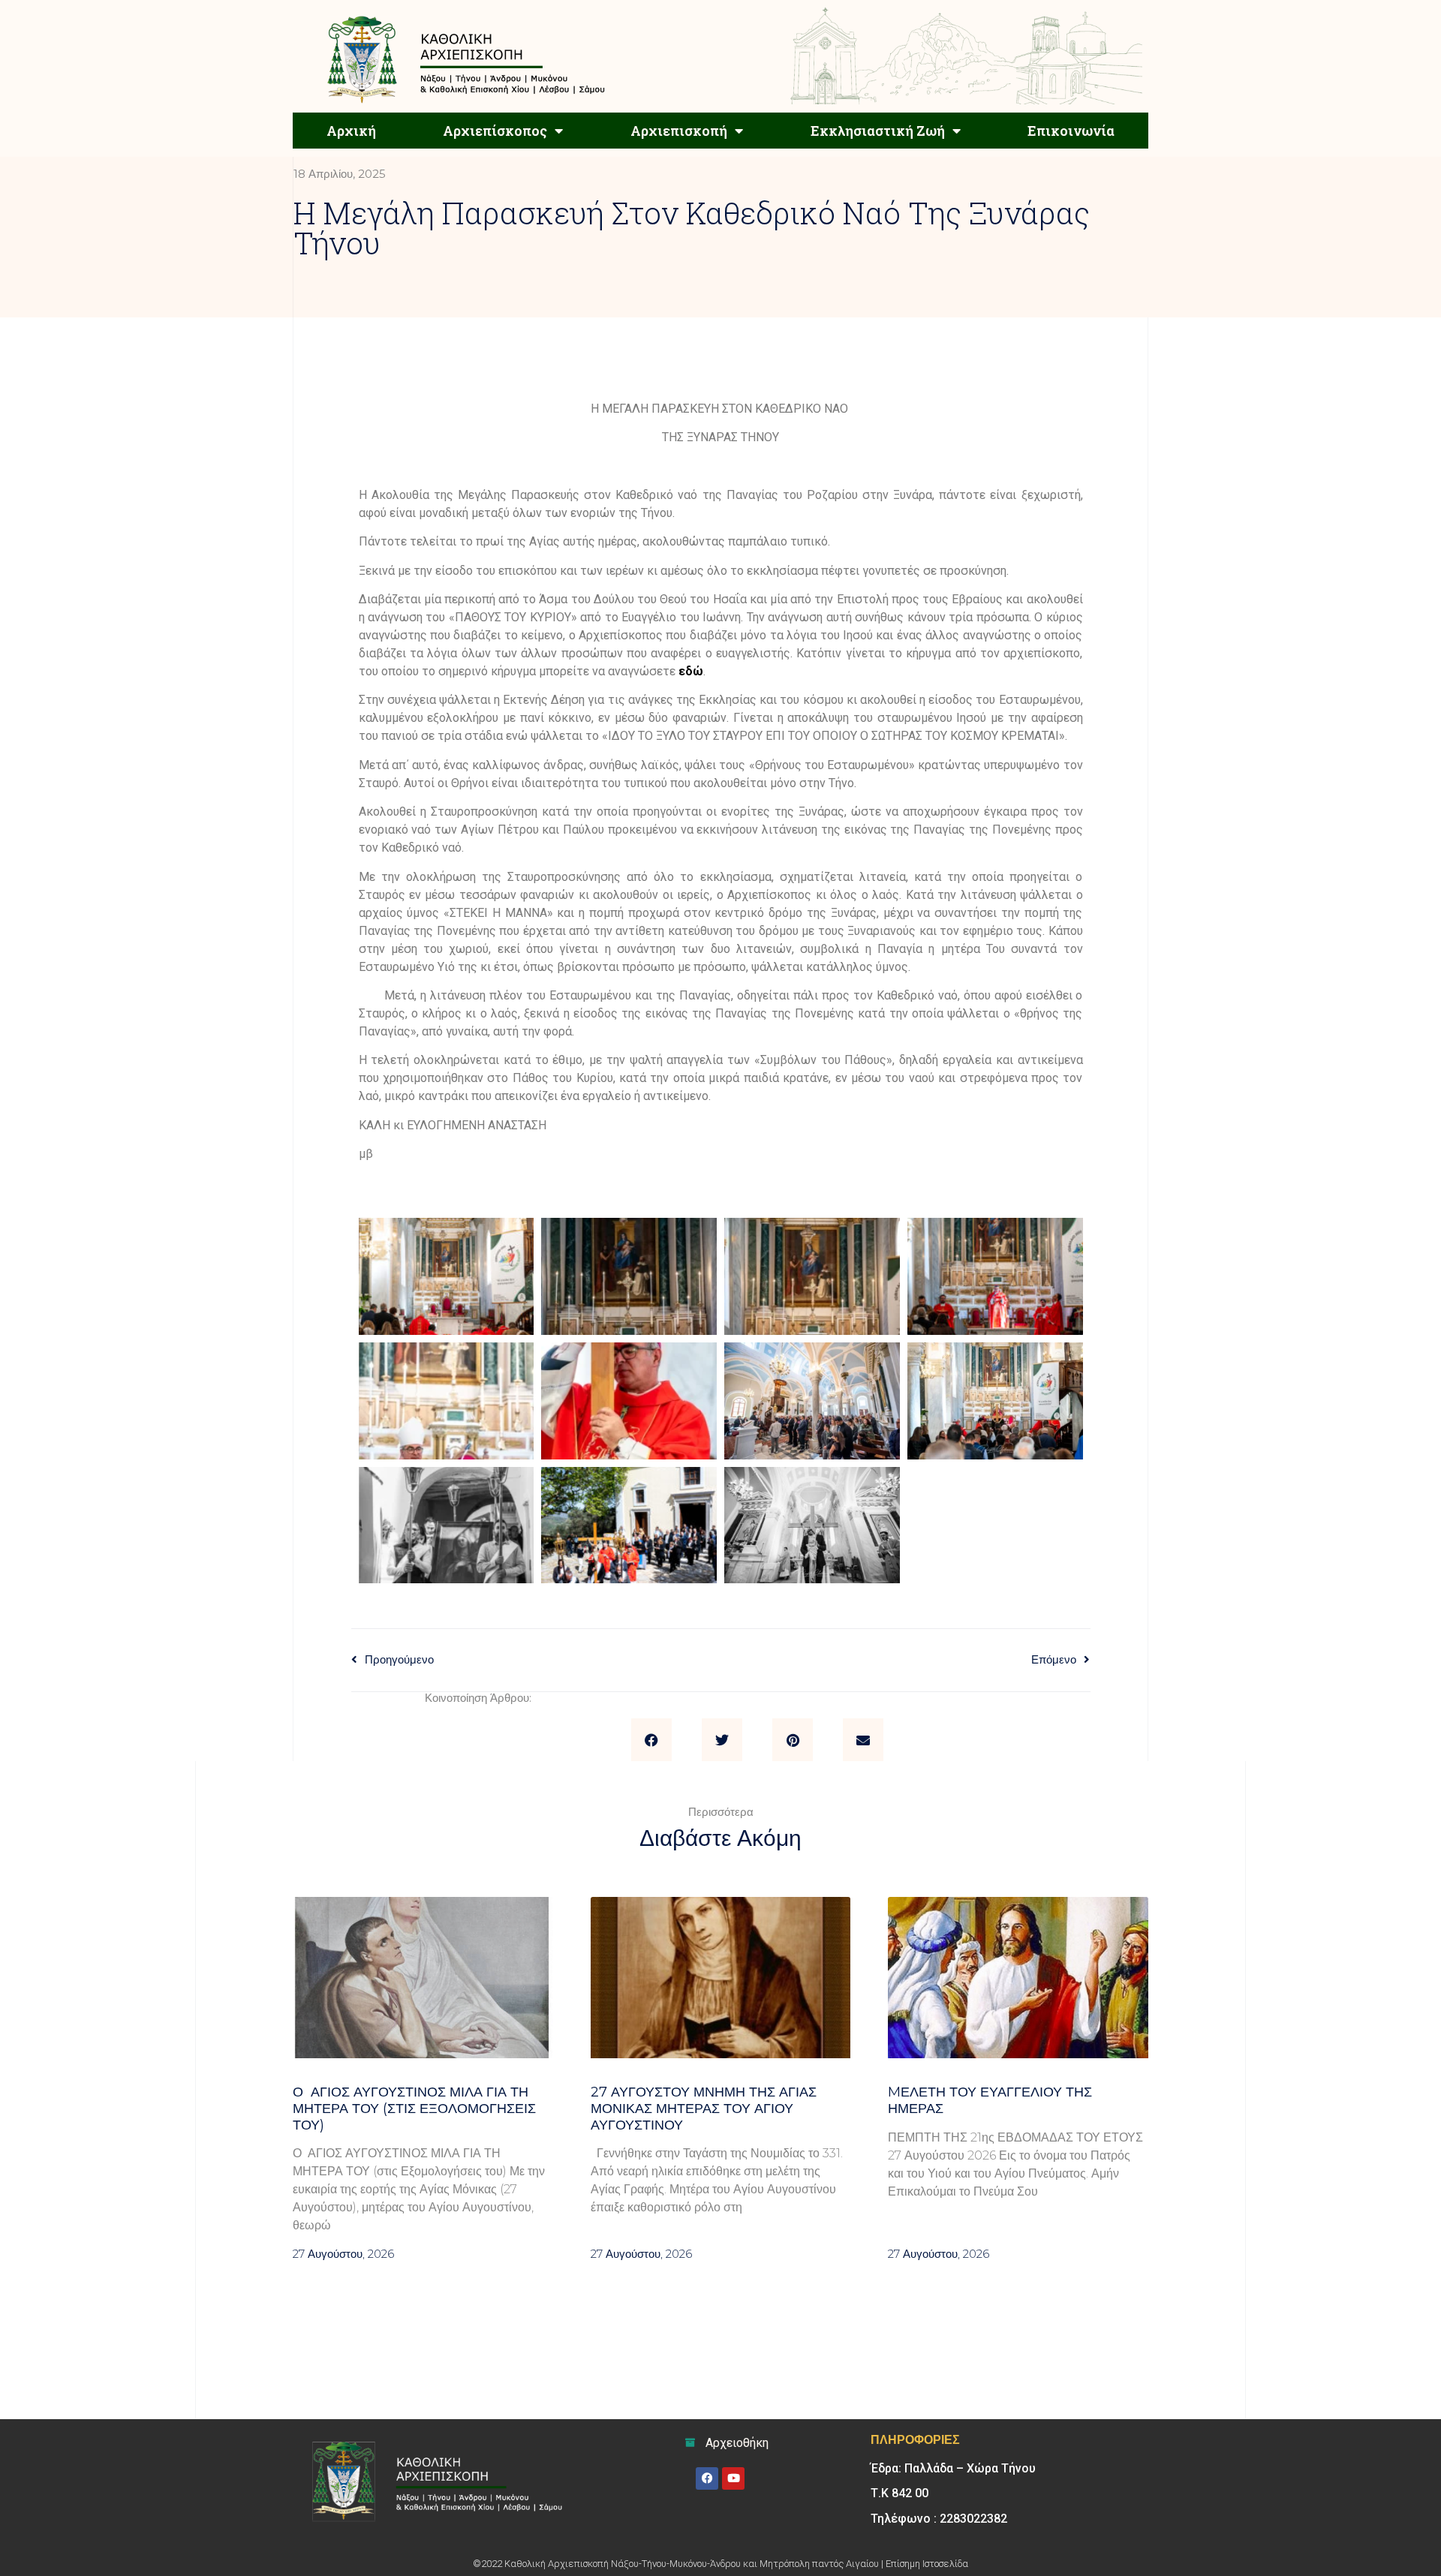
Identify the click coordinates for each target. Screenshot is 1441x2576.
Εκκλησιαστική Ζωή (878, 131)
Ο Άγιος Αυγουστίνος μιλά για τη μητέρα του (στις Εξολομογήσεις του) (414, 2108)
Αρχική (351, 131)
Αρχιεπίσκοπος (495, 131)
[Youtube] (733, 2478)
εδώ (691, 671)
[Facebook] (707, 2478)
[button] (651, 1740)
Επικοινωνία (1071, 131)
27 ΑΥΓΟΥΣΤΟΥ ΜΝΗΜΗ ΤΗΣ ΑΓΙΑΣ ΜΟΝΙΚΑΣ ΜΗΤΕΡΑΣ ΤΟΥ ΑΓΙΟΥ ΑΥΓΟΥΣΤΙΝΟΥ (704, 2108)
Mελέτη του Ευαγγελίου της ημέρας (990, 2100)
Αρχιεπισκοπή (679, 131)
